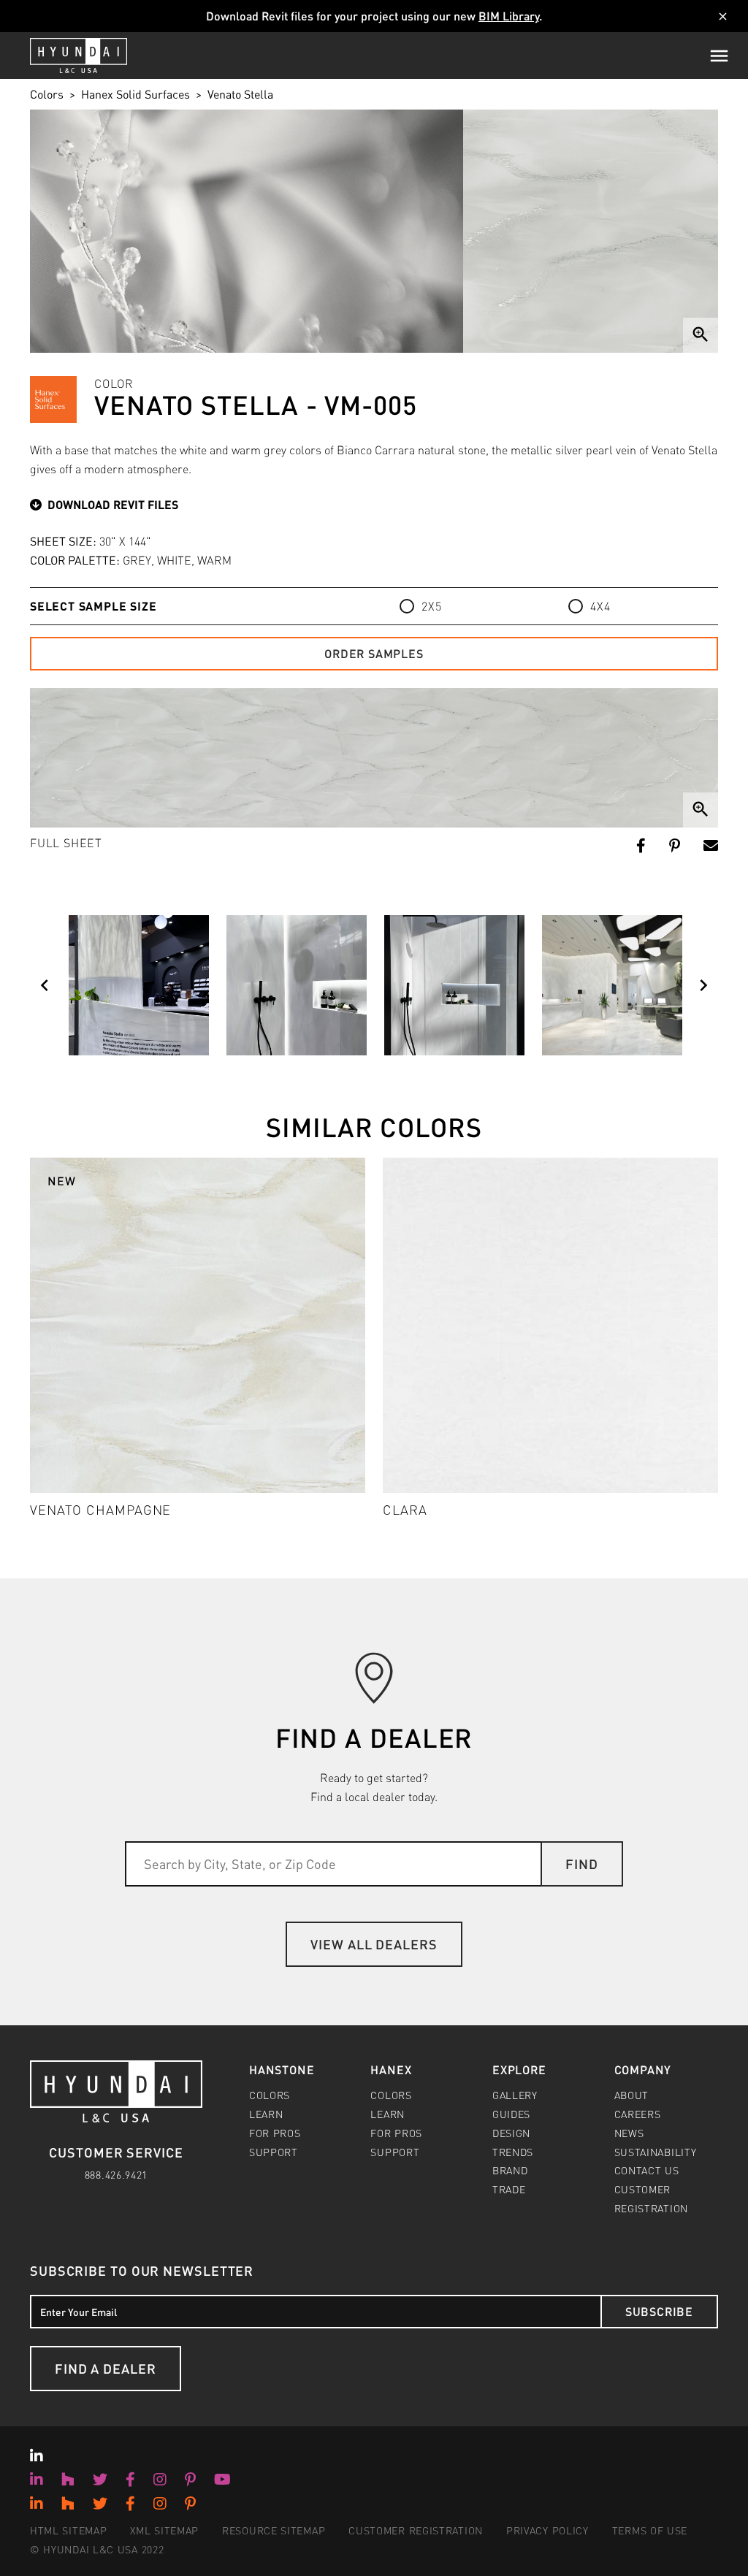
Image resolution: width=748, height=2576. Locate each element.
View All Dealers (374, 1944)
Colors (47, 94)
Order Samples (374, 653)
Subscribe (659, 2311)
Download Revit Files (113, 504)
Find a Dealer (106, 2368)
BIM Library (509, 16)
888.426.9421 (116, 2174)
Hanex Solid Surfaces (136, 94)
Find (582, 1864)
